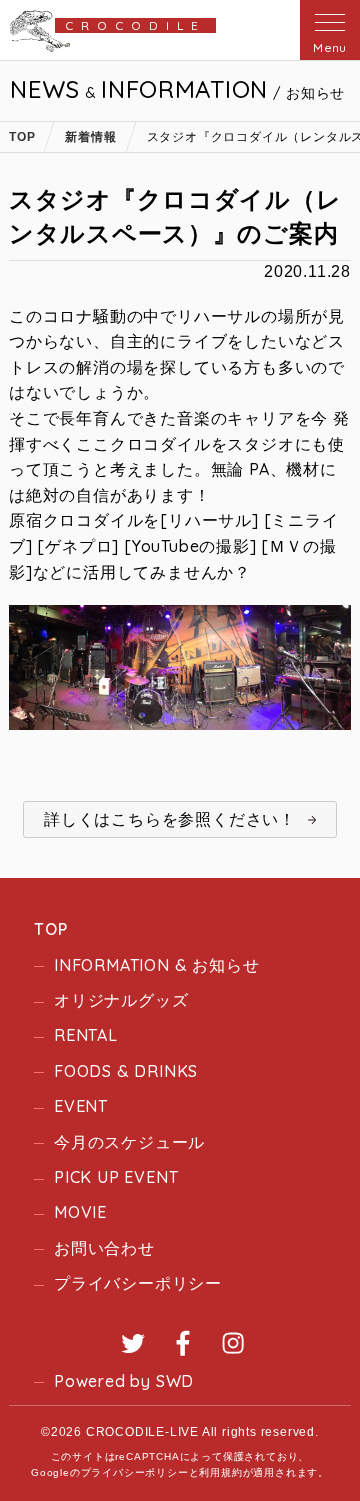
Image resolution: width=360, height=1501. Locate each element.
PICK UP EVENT (116, 1177)
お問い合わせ (104, 1248)
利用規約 (220, 1472)
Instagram (233, 1343)
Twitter (133, 1343)
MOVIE (80, 1212)
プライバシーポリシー (138, 1283)
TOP (50, 929)
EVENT (81, 1106)
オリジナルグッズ (121, 1000)
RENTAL (86, 1035)
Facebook (183, 1343)
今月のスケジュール (129, 1142)
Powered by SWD (124, 1381)
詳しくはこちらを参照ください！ (170, 819)
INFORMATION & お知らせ (156, 965)
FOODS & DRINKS (126, 1071)
